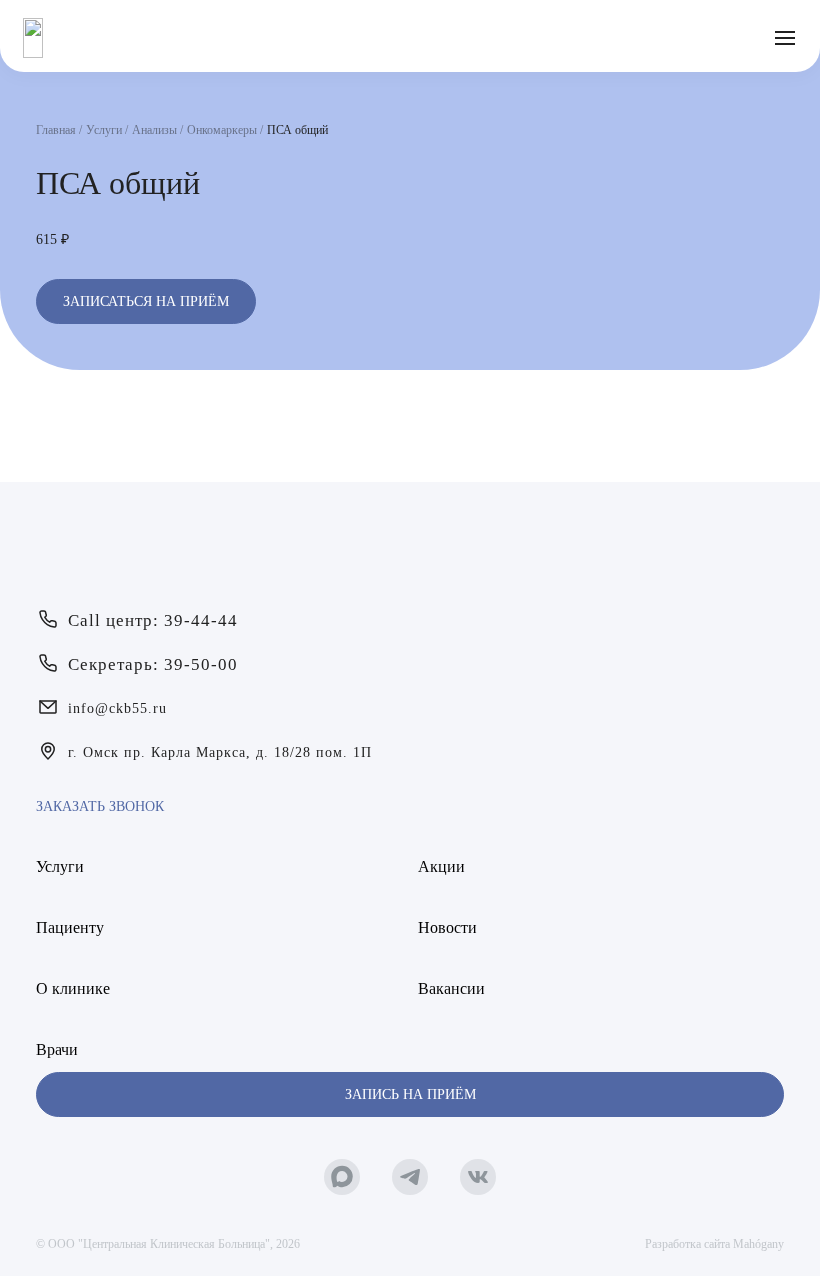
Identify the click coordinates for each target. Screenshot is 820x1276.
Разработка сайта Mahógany (714, 1244)
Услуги (104, 130)
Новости (447, 927)
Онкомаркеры (222, 130)
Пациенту (70, 927)
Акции (441, 866)
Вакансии (451, 988)
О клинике (73, 988)
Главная (56, 130)
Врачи (57, 1049)
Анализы (154, 130)
